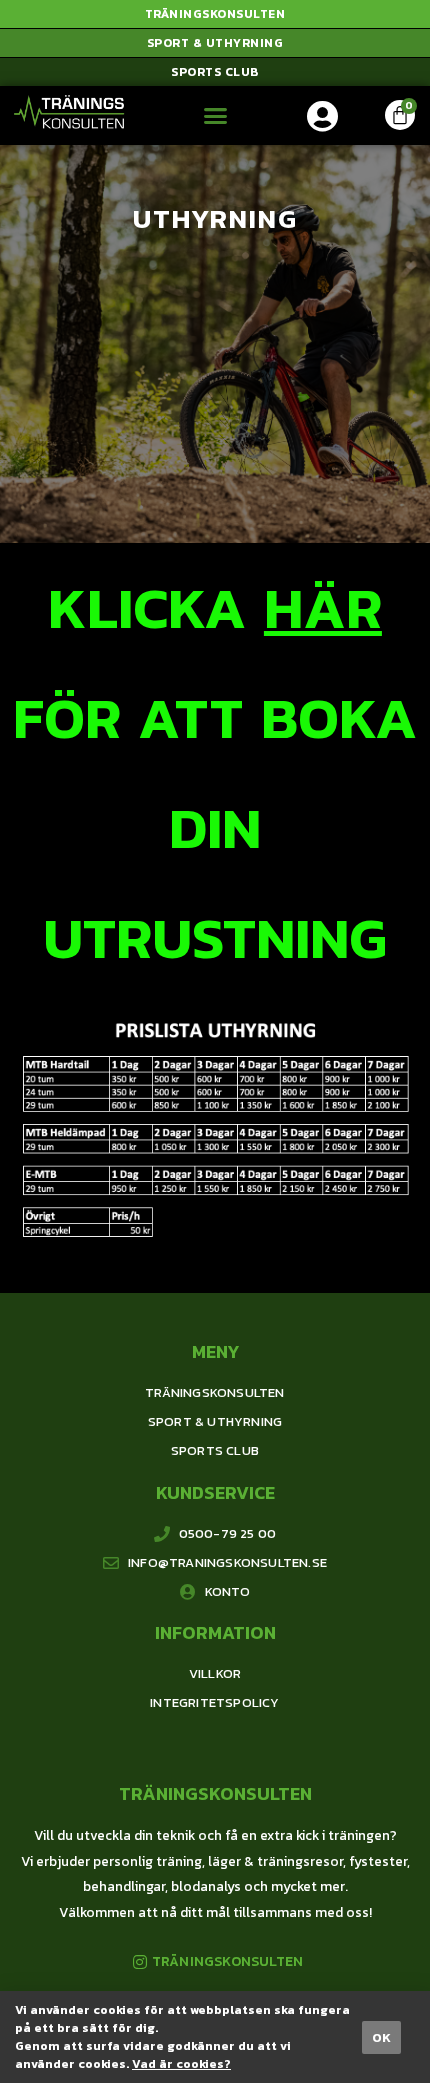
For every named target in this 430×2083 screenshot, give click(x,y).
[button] (215, 14)
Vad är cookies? (181, 2064)
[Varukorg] (400, 115)
